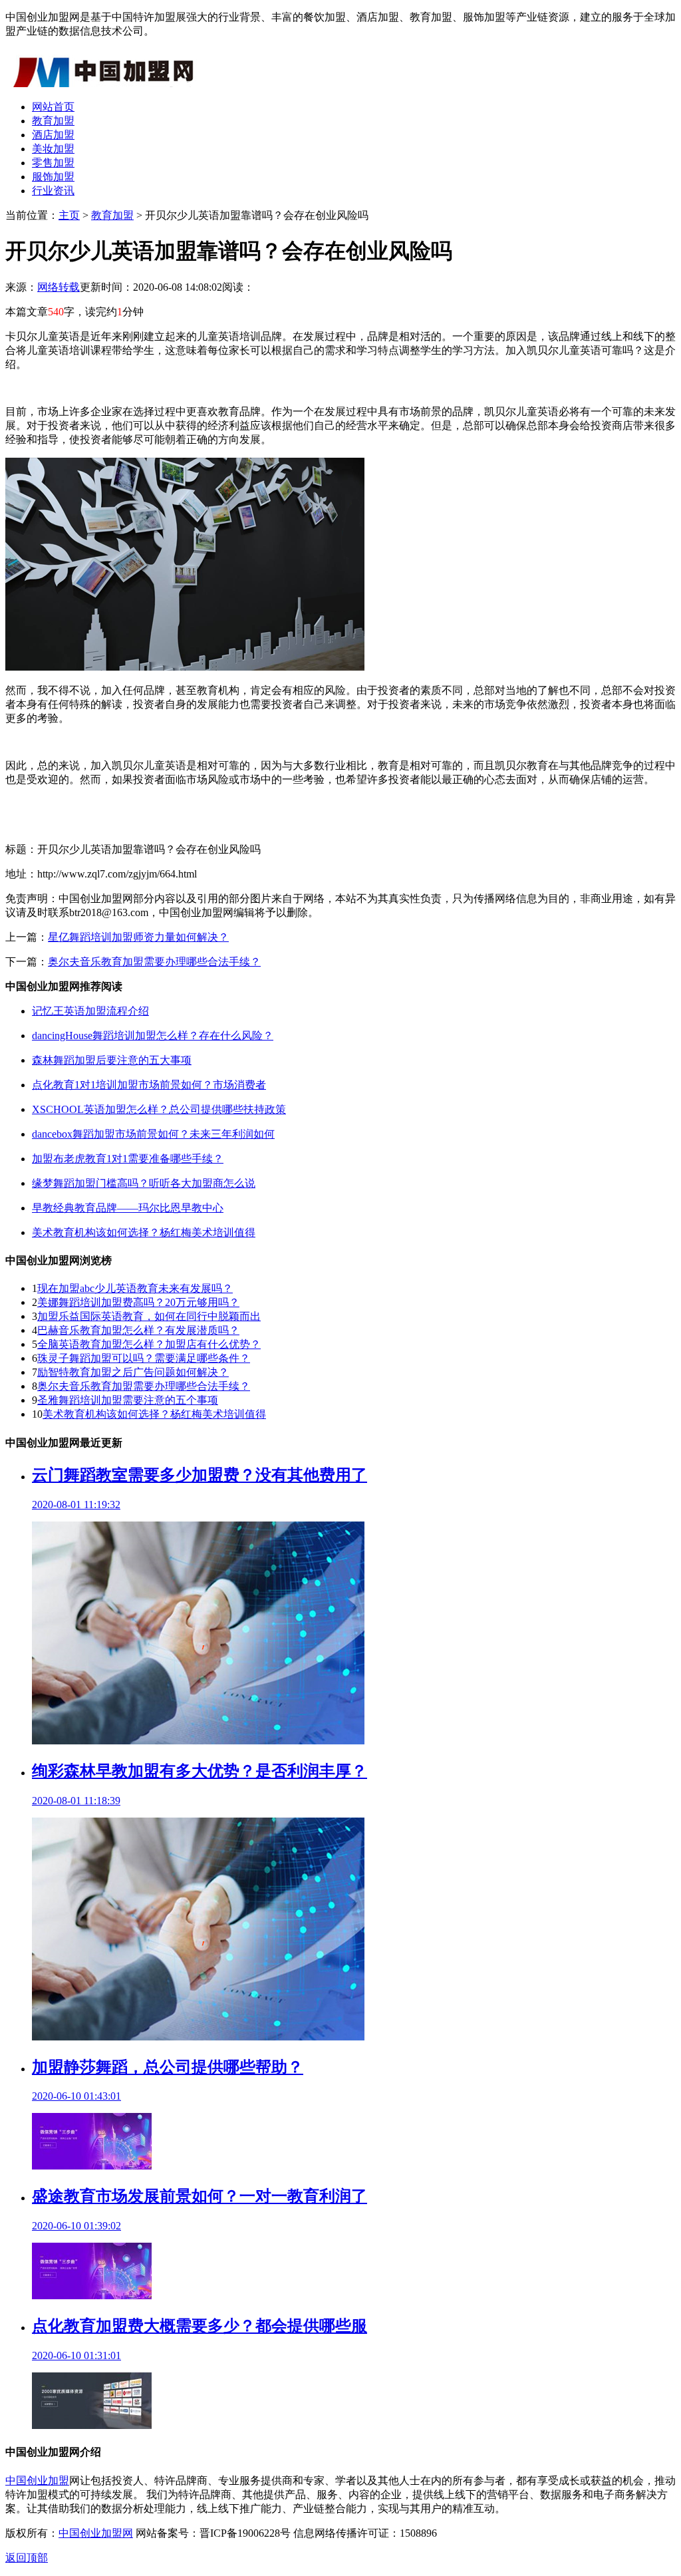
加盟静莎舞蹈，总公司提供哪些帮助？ (168, 2067)
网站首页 (53, 107)
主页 (69, 215)
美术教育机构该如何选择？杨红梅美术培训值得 (144, 1232)
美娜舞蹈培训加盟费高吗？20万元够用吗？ (138, 1302)
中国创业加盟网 (96, 2533)
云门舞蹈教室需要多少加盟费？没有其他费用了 (200, 1475)
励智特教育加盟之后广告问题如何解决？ (133, 1372)
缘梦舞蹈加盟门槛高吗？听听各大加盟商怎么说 (144, 1183)
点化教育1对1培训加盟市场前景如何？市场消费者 (149, 1085)
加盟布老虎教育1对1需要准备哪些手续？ (128, 1159)
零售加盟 (53, 163)
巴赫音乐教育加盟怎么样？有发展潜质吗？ (138, 1330)
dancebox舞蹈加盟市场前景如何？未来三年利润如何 (153, 1134)
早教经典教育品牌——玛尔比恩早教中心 (128, 1208)
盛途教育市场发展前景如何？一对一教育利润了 (200, 2196)
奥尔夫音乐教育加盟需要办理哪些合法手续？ (154, 962)
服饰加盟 (53, 177)
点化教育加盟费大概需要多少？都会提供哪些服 (200, 2326)
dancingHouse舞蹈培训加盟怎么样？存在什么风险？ (153, 1036)
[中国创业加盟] (105, 83)
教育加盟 (53, 121)
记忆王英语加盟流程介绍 (90, 1011)
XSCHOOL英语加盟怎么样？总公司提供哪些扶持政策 (159, 1109)
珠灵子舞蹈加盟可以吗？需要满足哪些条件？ (144, 1358)
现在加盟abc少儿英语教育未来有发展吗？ (135, 1288)
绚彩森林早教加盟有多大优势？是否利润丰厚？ (200, 1771)
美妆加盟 (53, 149)
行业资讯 (53, 191)
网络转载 (59, 287)
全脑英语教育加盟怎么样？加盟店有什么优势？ (149, 1344)
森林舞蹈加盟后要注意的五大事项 (112, 1060)
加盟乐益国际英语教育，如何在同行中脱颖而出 (149, 1316)
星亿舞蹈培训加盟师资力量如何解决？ (138, 937)
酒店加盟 (53, 135)
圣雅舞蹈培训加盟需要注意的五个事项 (128, 1400)
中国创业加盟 (37, 2481)
